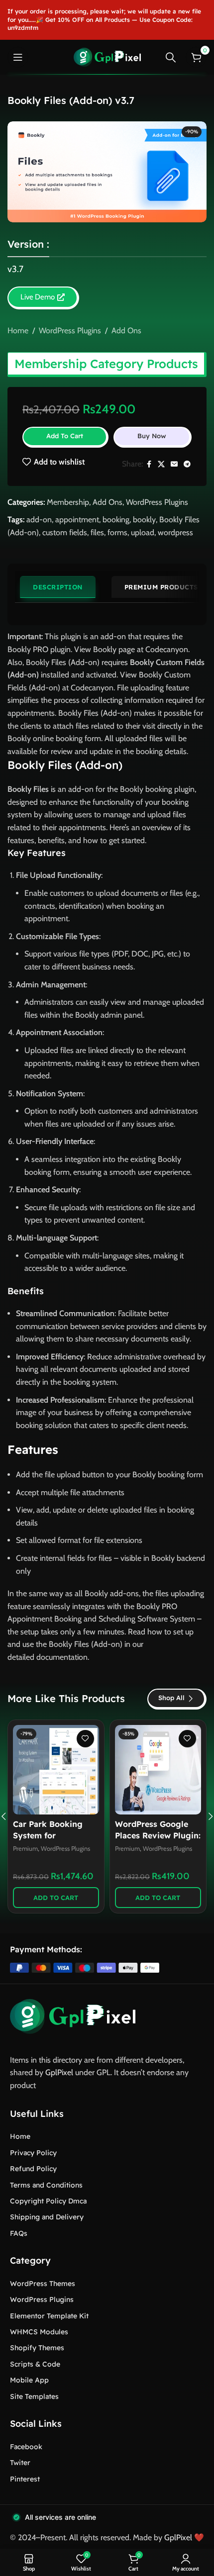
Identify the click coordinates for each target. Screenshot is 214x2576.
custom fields (65, 532)
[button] (56, 1898)
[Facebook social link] (149, 464)
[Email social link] (174, 464)
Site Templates (34, 2396)
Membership (68, 502)
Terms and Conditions (46, 2185)
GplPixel (59, 2072)
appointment (77, 520)
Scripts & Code (35, 2364)
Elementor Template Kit (49, 2316)
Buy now (152, 436)
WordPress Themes (43, 2284)
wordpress (175, 532)
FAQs (19, 2233)
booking (116, 520)
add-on (39, 520)
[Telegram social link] (187, 464)
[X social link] (161, 464)
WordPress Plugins (70, 331)
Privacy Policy (33, 2153)
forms (117, 532)
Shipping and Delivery (47, 2217)
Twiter (20, 2463)
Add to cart (65, 436)
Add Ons (126, 331)
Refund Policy (33, 2169)
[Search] (171, 57)
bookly (144, 520)
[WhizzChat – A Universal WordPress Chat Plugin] (158, 1770)
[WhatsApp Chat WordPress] (56, 1770)
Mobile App (29, 2380)
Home (18, 331)
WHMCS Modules (39, 2332)
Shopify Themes (37, 2348)
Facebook (26, 2447)
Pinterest (25, 2479)
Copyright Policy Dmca (48, 2201)
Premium (25, 1849)
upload (143, 532)
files (97, 532)
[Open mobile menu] (18, 57)
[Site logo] (107, 56)
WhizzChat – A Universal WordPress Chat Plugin (156, 1835)
